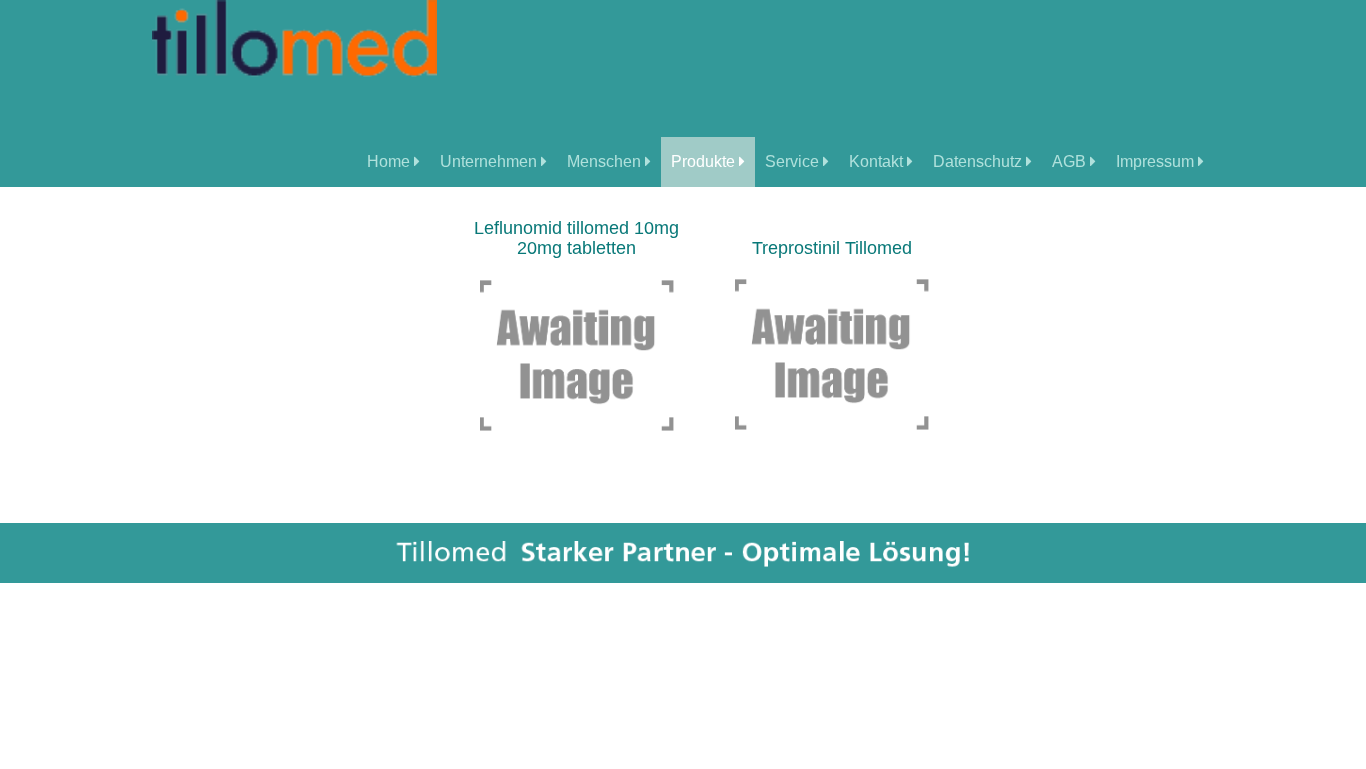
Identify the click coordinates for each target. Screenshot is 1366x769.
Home (390, 161)
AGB (1071, 161)
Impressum (1157, 161)
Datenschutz (979, 161)
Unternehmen (490, 161)
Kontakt (878, 161)
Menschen (606, 161)
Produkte (705, 161)
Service (794, 161)
